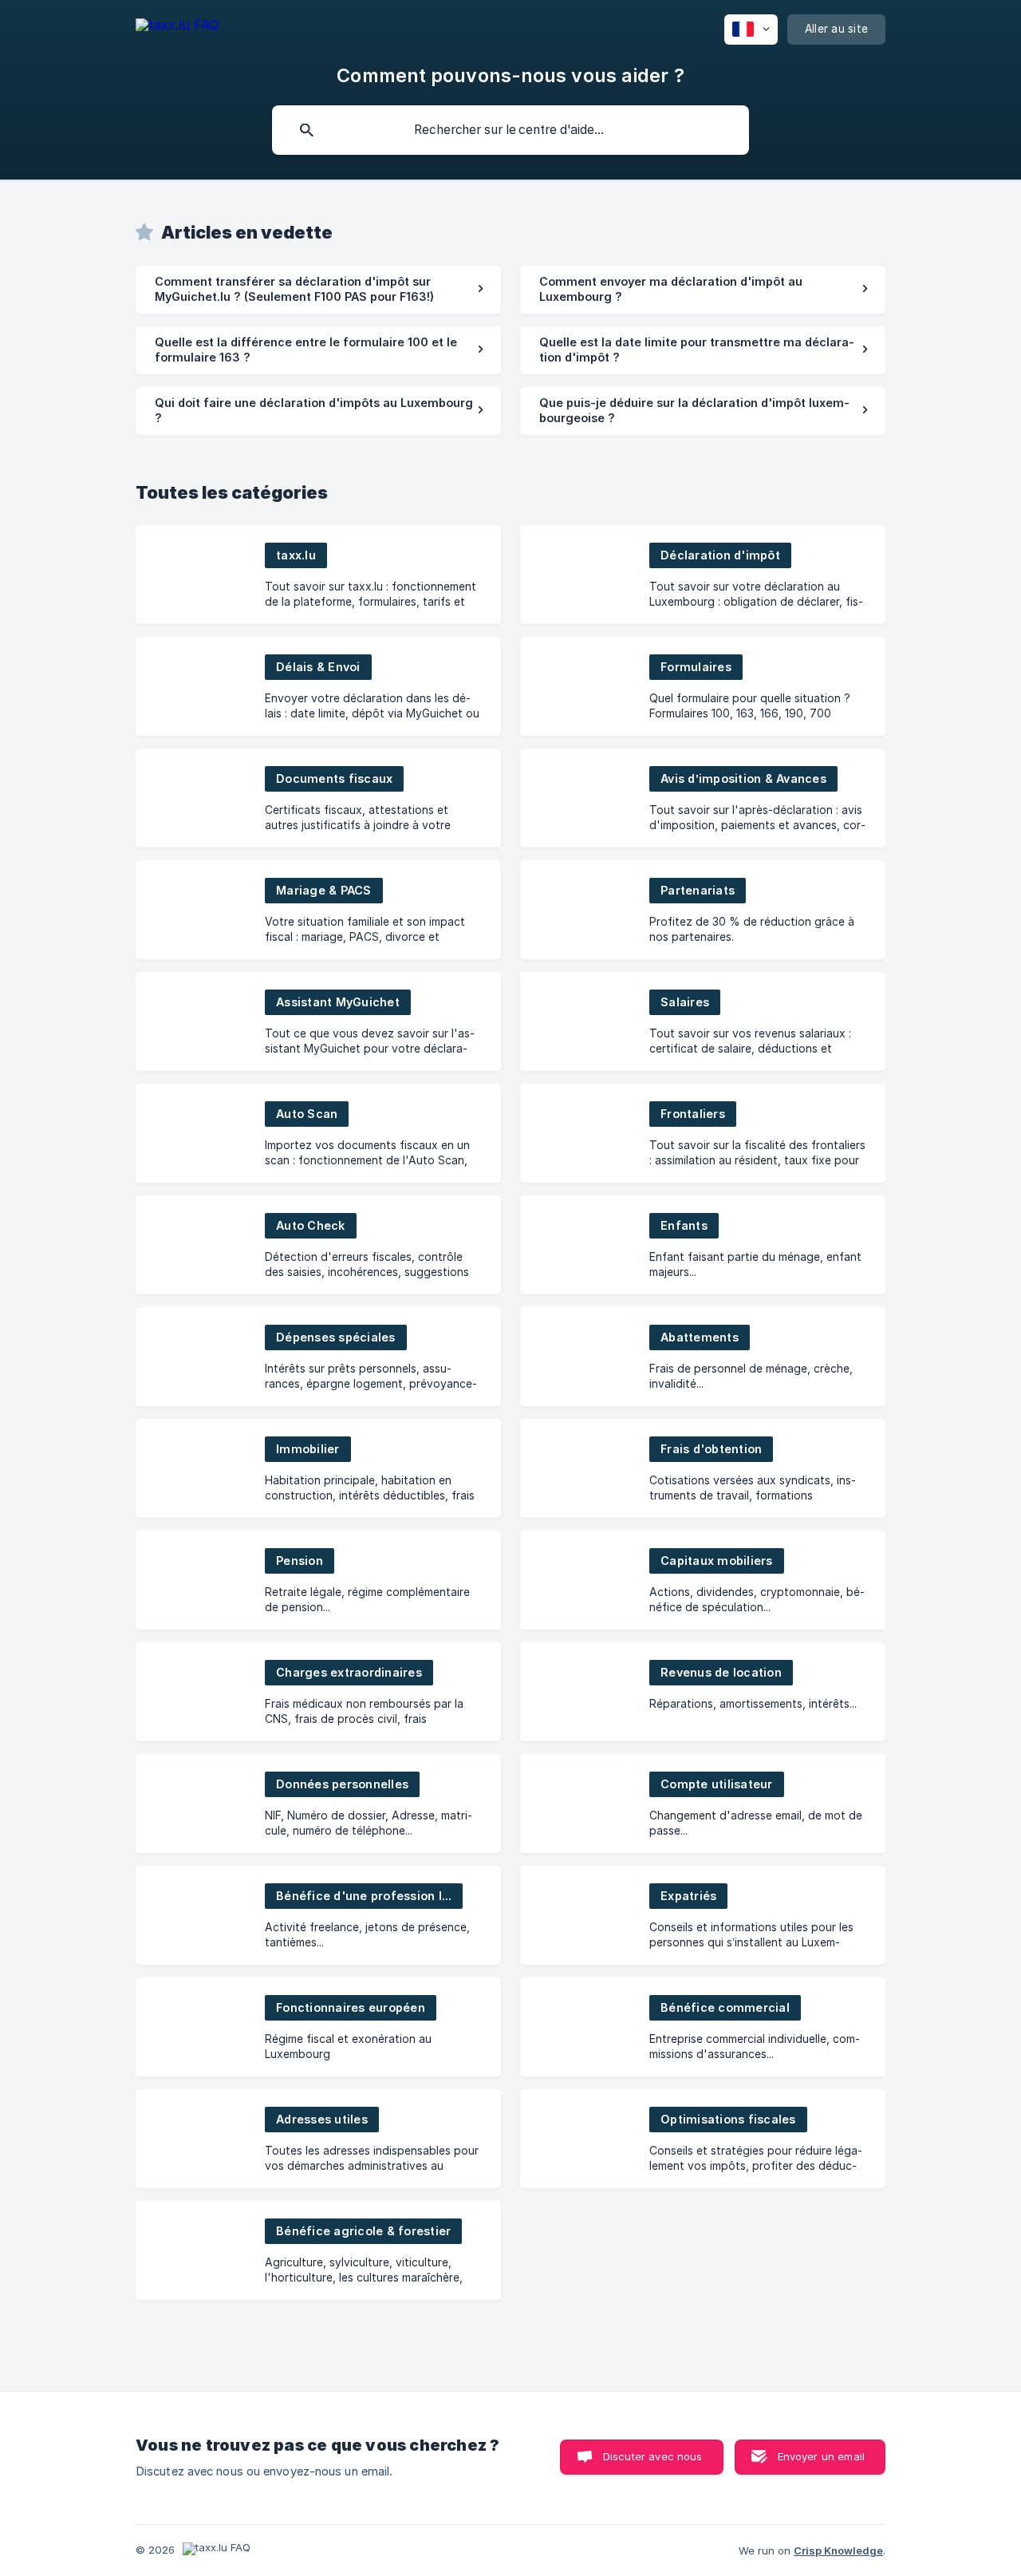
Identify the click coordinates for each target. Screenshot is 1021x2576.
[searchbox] (510, 130)
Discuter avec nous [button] (653, 2456)
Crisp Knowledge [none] (838, 2550)
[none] (177, 28)
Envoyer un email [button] (821, 2456)
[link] (318, 290)
